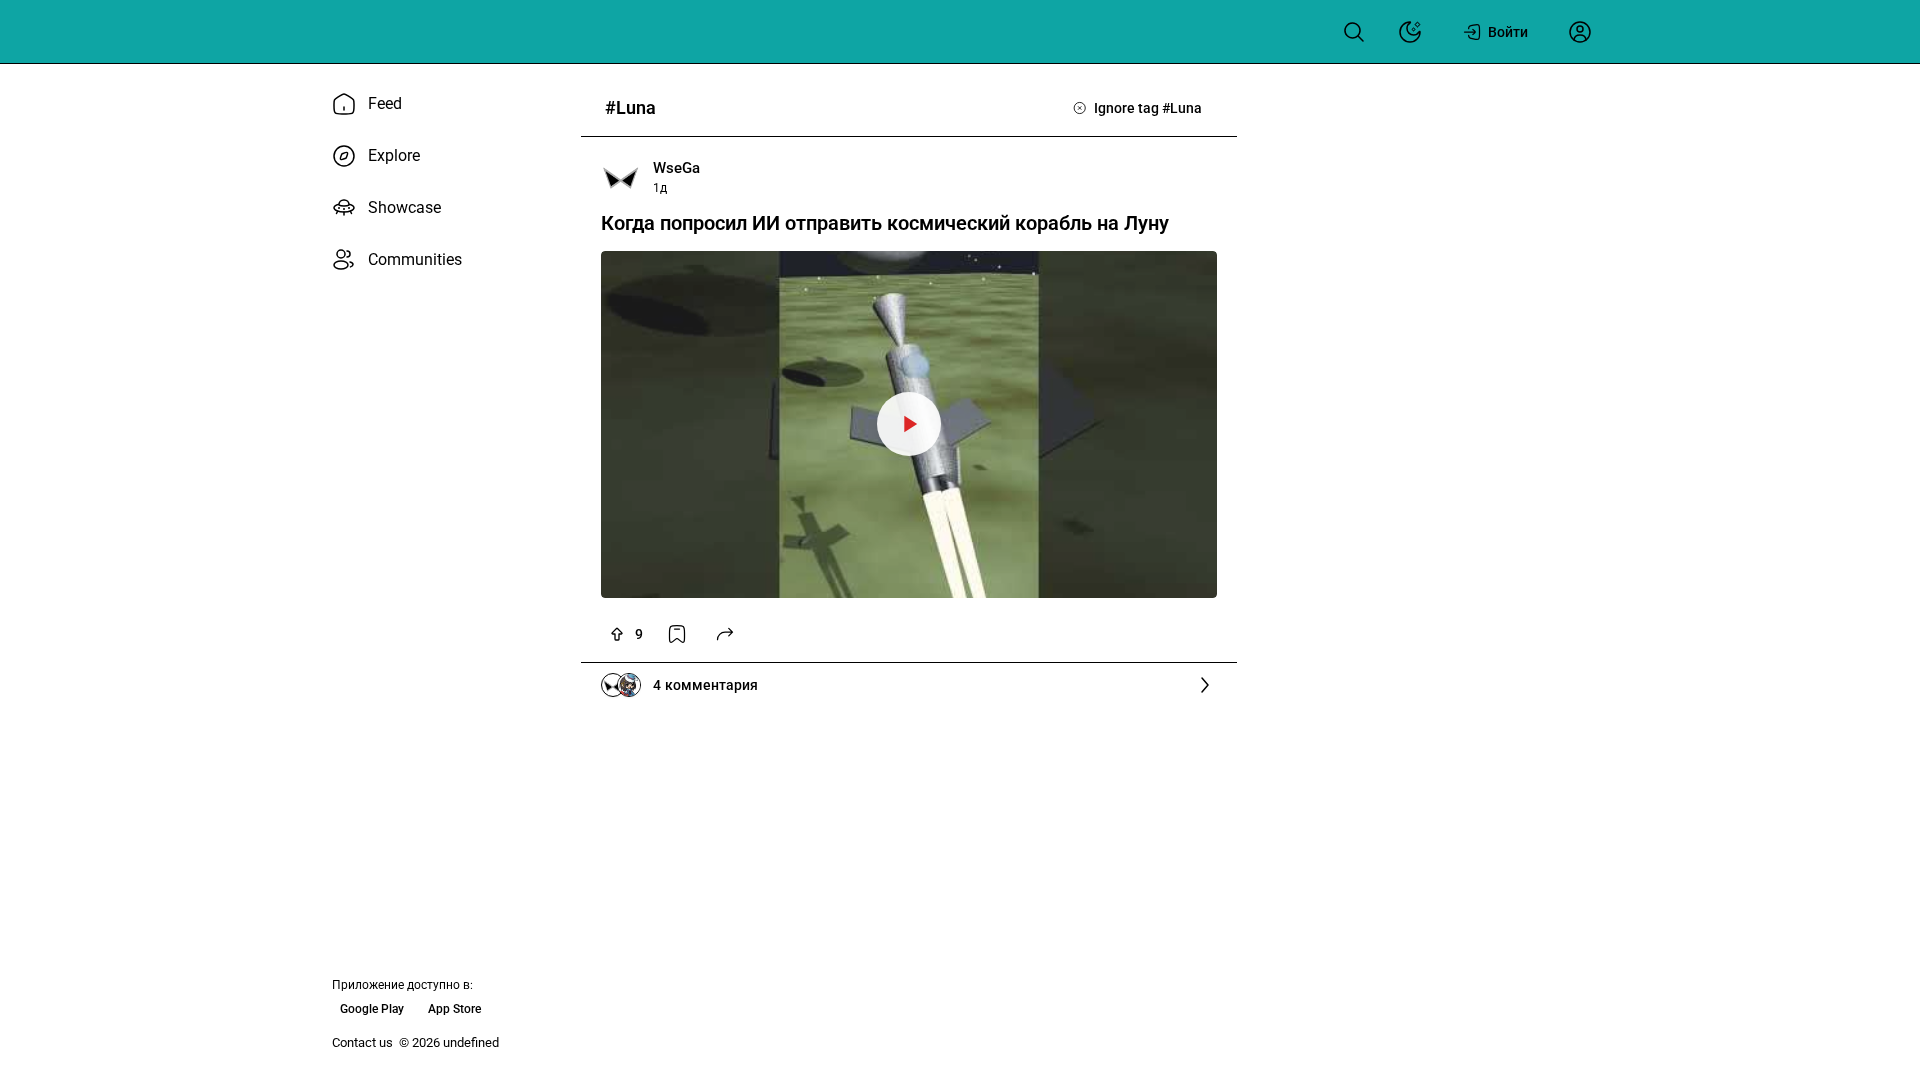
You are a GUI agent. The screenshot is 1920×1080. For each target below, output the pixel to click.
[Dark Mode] (1410, 32)
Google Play (372, 1009)
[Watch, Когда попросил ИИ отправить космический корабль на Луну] (909, 424)
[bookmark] (677, 634)
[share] (725, 634)
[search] (1354, 32)
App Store (454, 1009)
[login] (1580, 32)
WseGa (676, 168)
